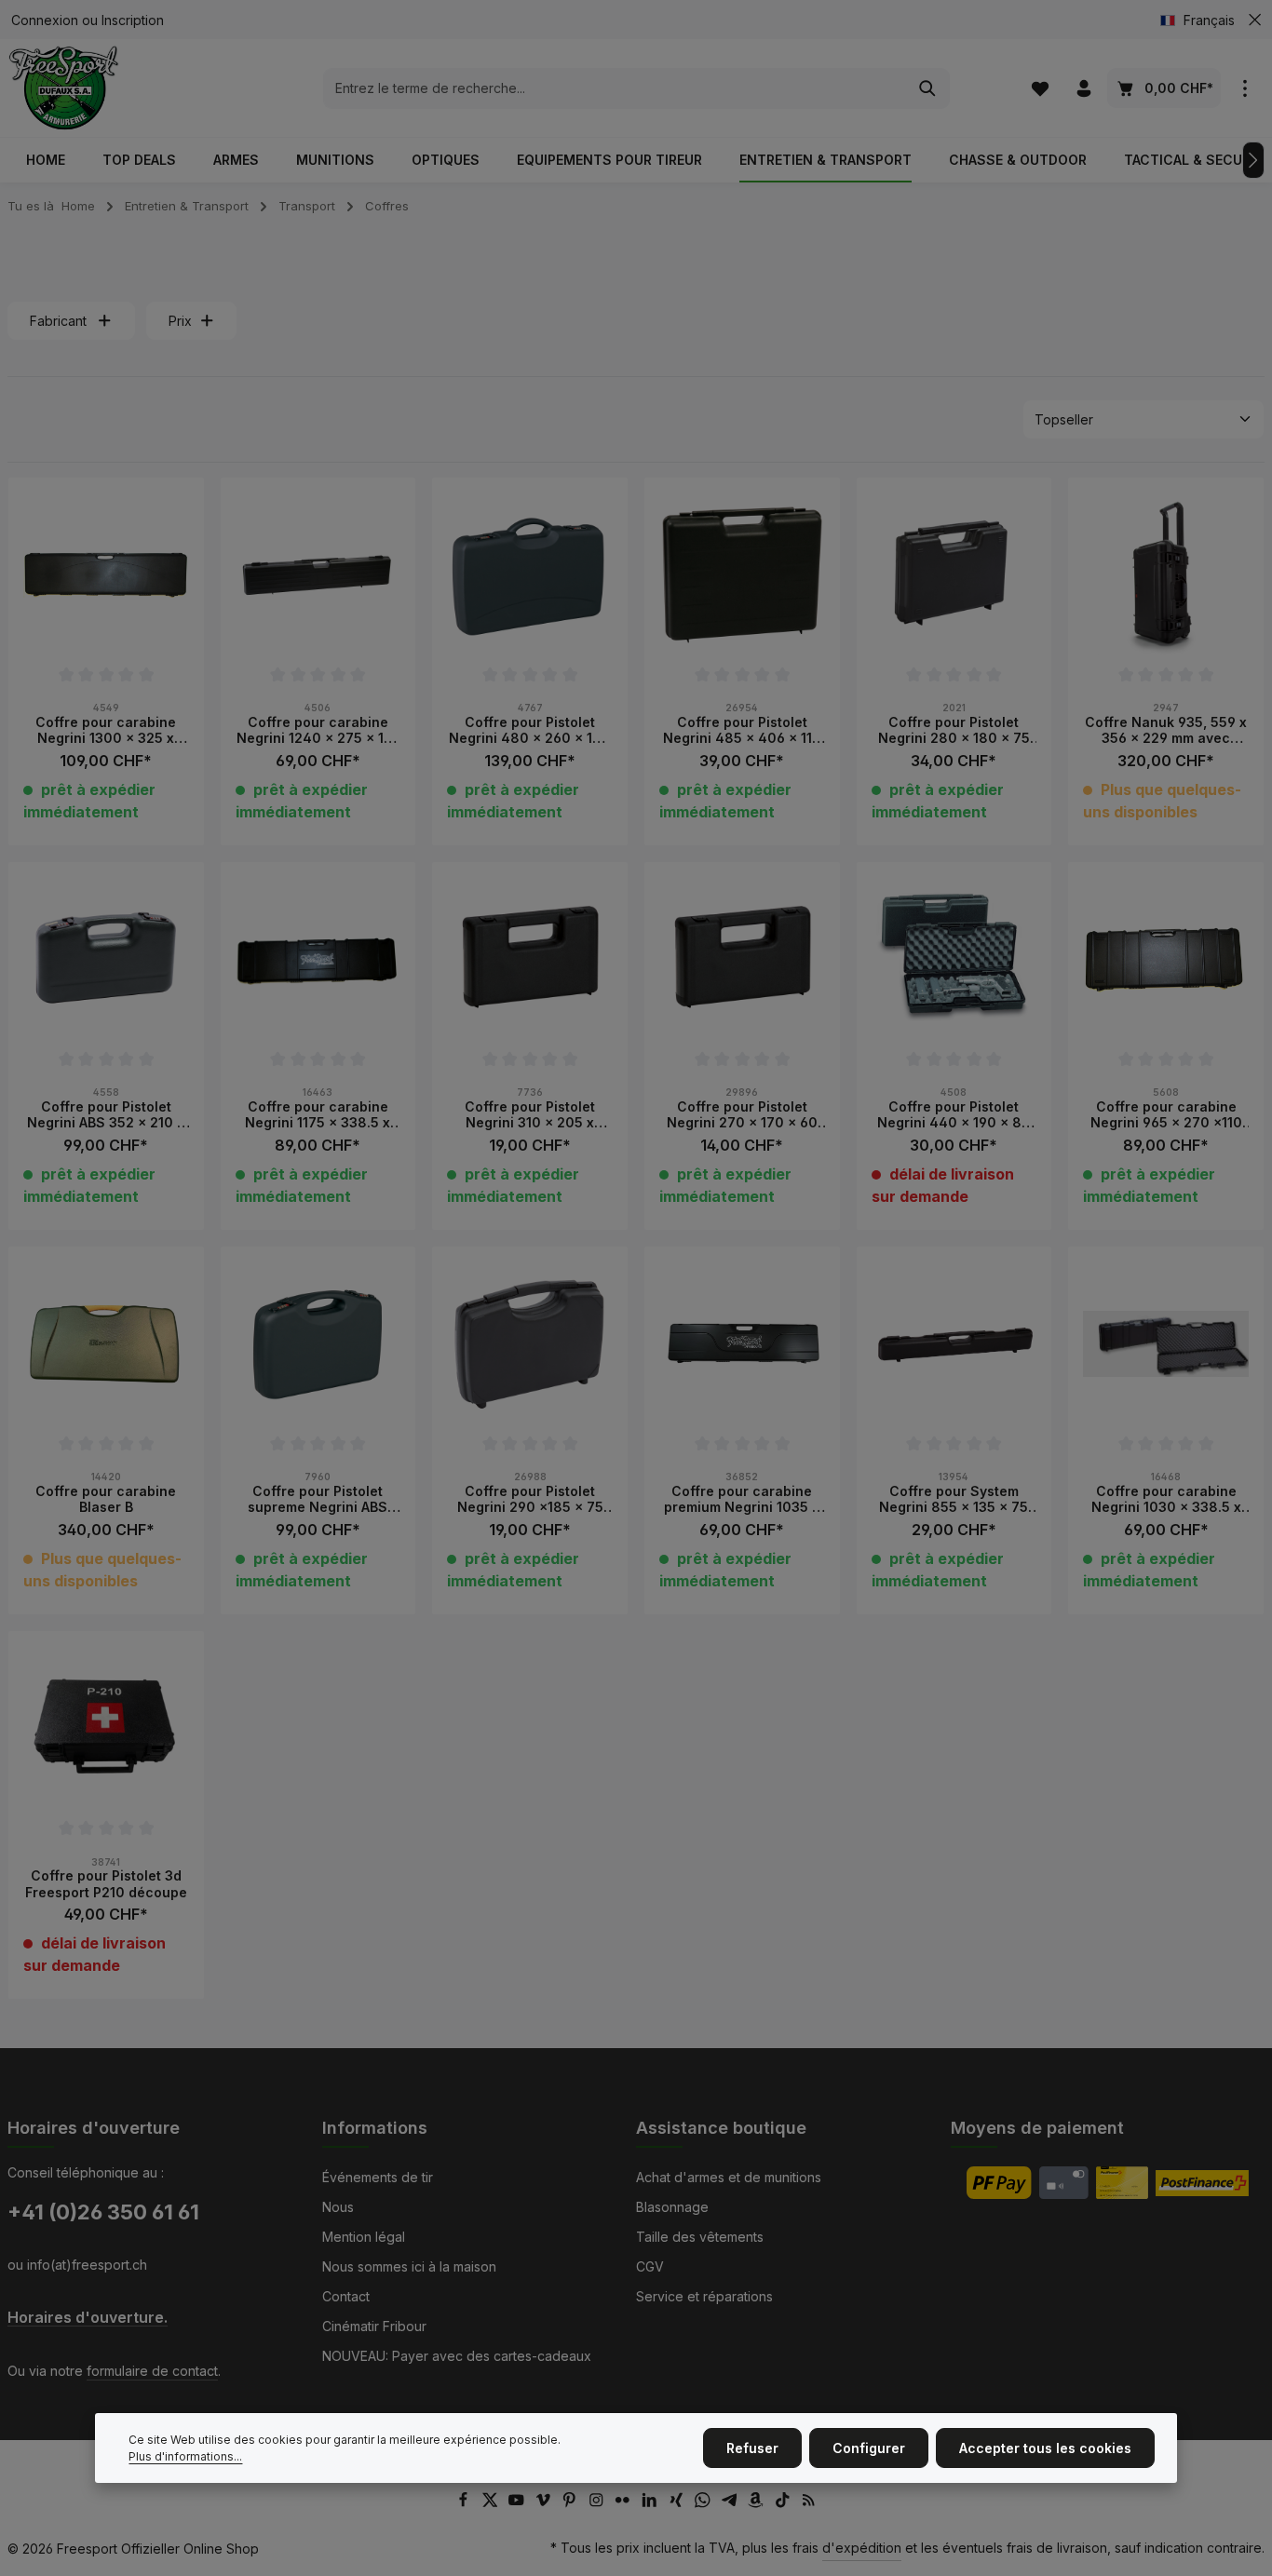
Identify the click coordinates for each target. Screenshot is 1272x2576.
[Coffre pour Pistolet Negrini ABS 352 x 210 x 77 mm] (106, 960)
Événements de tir (378, 2177)
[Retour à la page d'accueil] (64, 88)
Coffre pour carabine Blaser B (106, 1499)
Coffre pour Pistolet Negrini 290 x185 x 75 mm (530, 1499)
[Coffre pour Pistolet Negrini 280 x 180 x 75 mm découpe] (954, 575)
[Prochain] (1253, 160)
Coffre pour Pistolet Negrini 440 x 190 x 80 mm (954, 1115)
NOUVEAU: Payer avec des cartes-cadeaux (457, 2356)
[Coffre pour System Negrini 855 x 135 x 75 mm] (954, 1344)
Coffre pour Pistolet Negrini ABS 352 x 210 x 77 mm (106, 1115)
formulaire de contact (152, 2371)
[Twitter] (492, 2503)
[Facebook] (465, 2503)
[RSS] (809, 2503)
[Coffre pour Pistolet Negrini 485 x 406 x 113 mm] (742, 575)
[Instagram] (598, 2503)
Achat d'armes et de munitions (729, 2177)
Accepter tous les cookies (1045, 2448)
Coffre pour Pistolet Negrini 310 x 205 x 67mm (530, 1115)
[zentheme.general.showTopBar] (1245, 88)
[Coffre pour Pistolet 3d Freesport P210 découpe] (106, 1729)
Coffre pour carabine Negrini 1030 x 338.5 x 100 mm (1166, 1499)
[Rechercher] (928, 88)
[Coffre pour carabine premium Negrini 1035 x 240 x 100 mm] (742, 1344)
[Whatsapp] (704, 2503)
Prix (180, 321)
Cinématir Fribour (374, 2326)
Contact (346, 2296)
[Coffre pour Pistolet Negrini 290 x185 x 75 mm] (530, 1344)
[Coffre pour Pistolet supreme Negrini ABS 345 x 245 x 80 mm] (318, 1344)
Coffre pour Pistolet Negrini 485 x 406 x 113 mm (742, 730)
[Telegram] (731, 2503)
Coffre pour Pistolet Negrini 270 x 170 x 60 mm (742, 1115)
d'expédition (862, 2548)
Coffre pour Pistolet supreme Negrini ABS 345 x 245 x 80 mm (318, 1499)
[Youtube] (518, 2503)
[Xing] (678, 2503)
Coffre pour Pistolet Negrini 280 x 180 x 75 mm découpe (954, 730)
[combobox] (615, 88)
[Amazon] (758, 2503)
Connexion (45, 20)
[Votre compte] (1083, 88)
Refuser (752, 2448)
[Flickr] (624, 2503)
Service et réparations (704, 2296)
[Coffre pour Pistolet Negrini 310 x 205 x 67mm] (530, 960)
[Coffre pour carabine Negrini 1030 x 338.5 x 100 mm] (1166, 1344)
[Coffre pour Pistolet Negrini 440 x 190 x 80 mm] (954, 960)
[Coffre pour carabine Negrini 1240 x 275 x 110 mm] (318, 575)
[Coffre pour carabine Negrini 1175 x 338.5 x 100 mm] (318, 960)
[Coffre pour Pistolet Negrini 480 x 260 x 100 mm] (530, 575)
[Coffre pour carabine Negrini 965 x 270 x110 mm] (1166, 960)
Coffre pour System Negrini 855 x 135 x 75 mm (954, 1499)
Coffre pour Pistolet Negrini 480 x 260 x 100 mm (530, 730)
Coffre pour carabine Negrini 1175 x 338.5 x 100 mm (318, 1115)
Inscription (133, 20)
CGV (650, 2266)
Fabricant (58, 321)
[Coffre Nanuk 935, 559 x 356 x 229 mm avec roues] (1166, 575)
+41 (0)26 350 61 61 (103, 2212)
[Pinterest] (571, 2503)
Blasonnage (672, 2207)
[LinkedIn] (651, 2503)
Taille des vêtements (700, 2237)
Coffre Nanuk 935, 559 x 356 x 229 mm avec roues (1166, 730)
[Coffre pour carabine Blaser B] (106, 1344)
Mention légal (364, 2237)
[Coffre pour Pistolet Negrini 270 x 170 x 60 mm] (742, 960)
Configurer (869, 2448)
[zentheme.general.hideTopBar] (1255, 20)
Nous (338, 2207)
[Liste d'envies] (1040, 88)
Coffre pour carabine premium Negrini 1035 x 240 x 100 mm (742, 1499)
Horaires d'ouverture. (88, 2318)
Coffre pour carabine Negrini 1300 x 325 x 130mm (106, 730)
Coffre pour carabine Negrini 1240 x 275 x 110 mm (318, 730)
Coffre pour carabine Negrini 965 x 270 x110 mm (1166, 1115)
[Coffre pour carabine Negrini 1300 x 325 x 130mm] (106, 575)
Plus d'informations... (185, 2456)
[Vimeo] (545, 2503)
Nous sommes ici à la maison (409, 2266)
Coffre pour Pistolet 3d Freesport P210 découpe (106, 1884)
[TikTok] (785, 2503)
